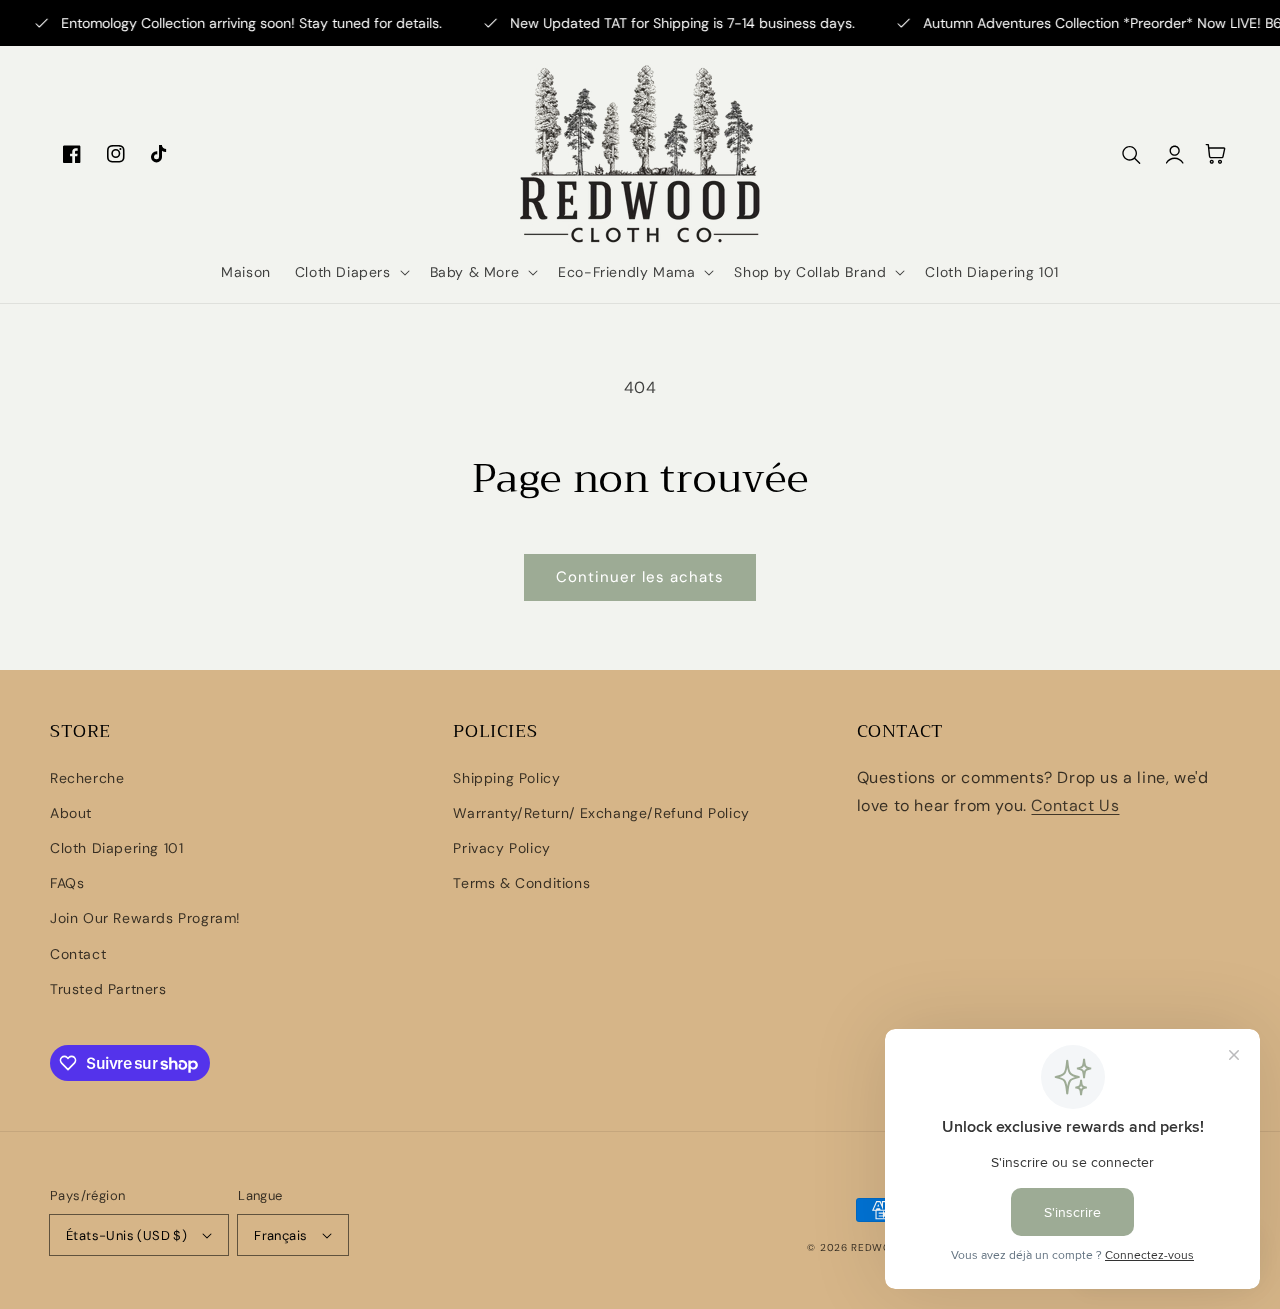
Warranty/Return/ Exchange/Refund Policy (601, 813)
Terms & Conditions (521, 883)
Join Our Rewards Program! (145, 918)
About (71, 813)
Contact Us (1075, 805)
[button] (350, 272)
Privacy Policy (501, 848)
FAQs (67, 883)
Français (280, 1235)
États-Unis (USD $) (126, 1235)
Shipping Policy (506, 778)
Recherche (87, 778)
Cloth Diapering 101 (116, 848)
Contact (78, 954)
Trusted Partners (108, 989)
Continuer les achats (640, 577)
